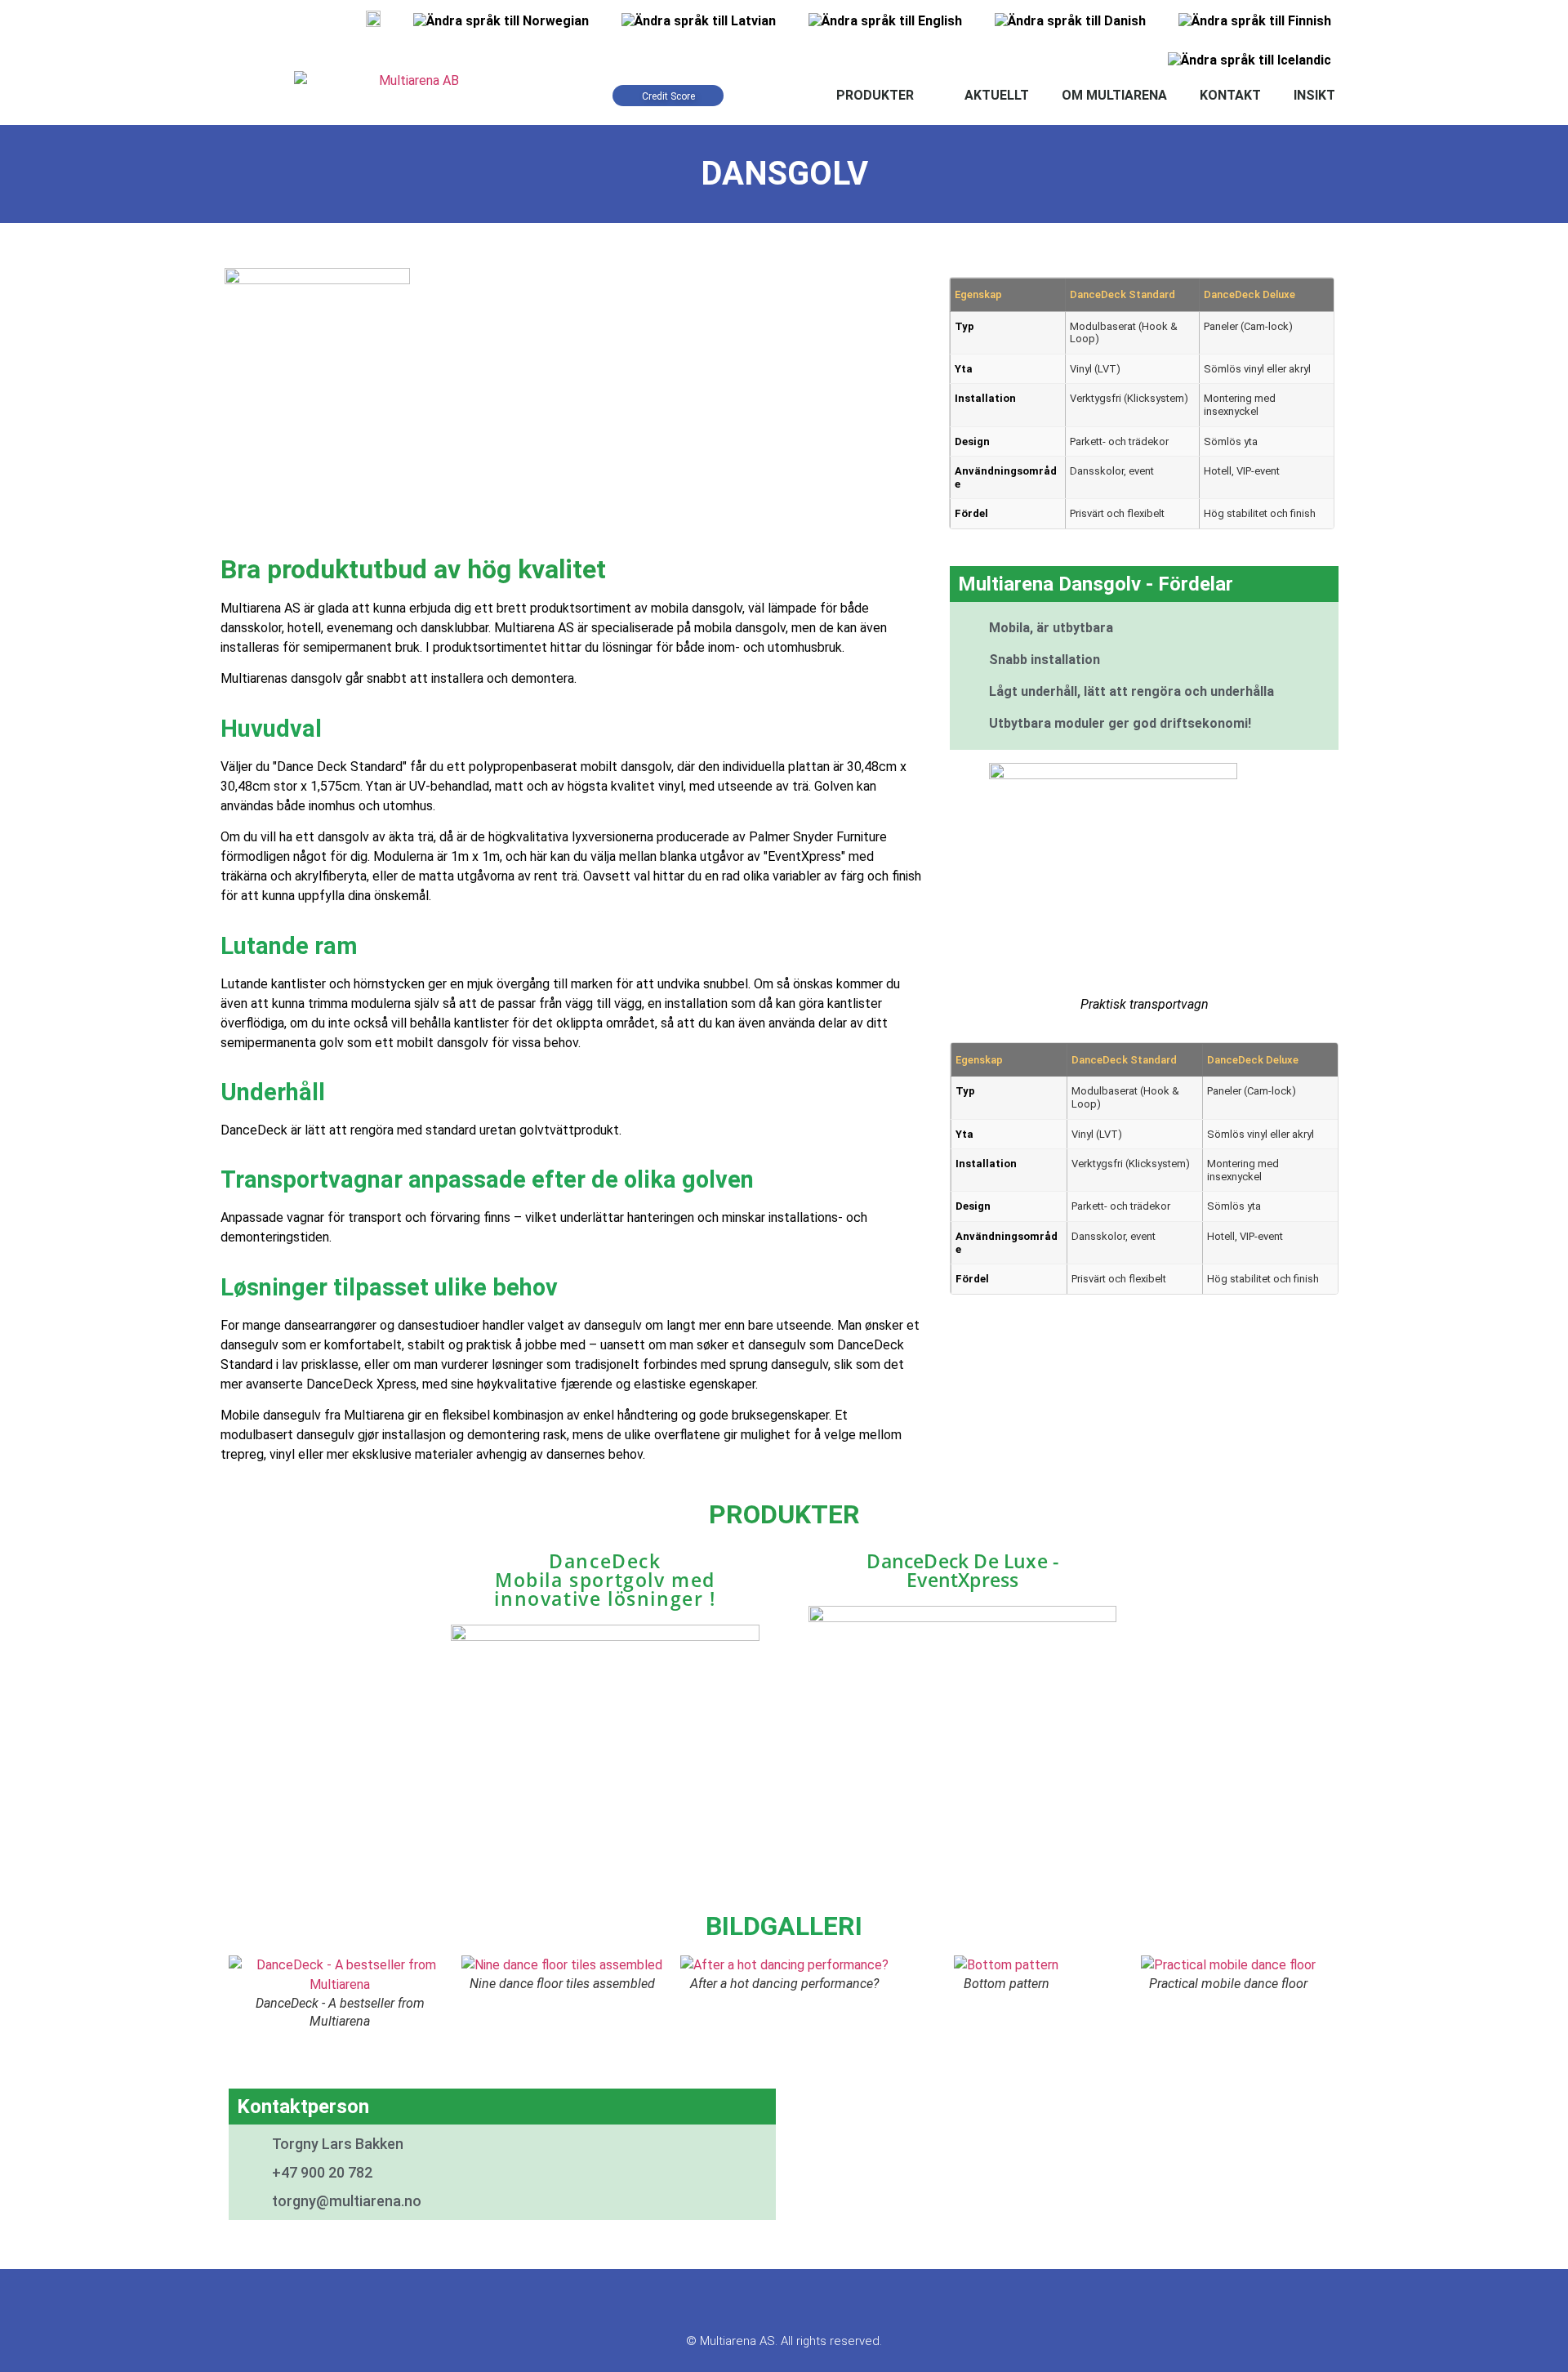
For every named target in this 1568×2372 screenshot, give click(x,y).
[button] (245, 1993)
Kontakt (1230, 95)
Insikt (1314, 95)
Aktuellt (997, 95)
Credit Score (668, 96)
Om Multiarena (1114, 95)
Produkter (875, 95)
